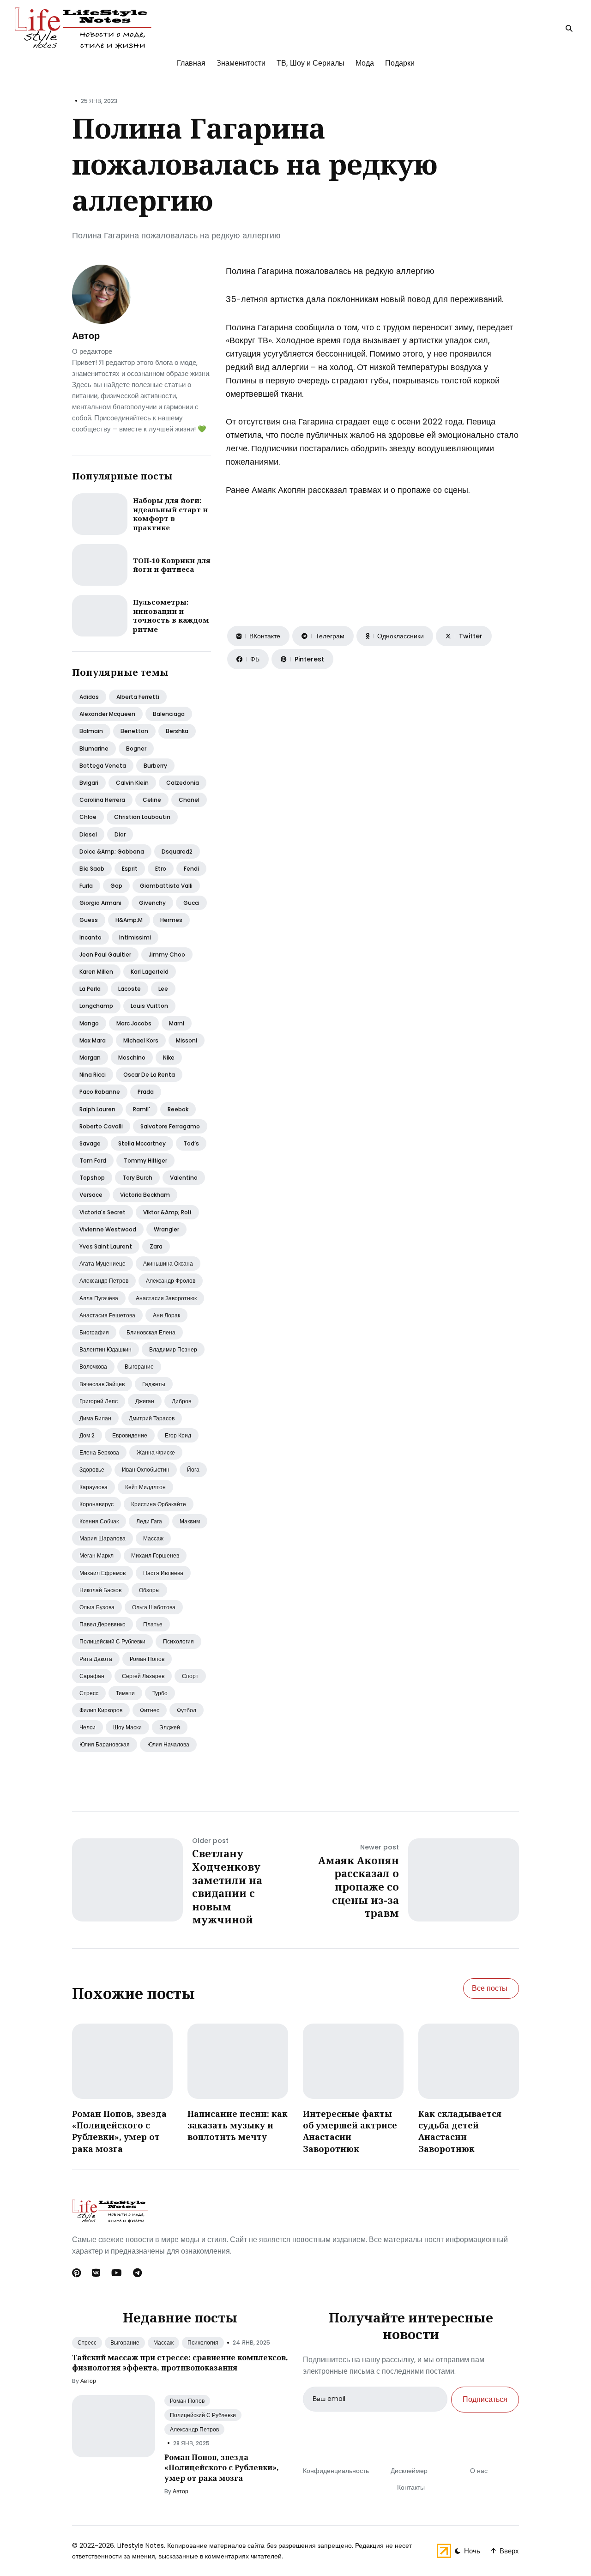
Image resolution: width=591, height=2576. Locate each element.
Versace (91, 1195)
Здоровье (92, 1470)
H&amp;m (129, 920)
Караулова (93, 1487)
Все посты (490, 1988)
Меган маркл (96, 1555)
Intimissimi (135, 937)
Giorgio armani (100, 903)
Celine (152, 800)
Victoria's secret (103, 1212)
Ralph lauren (97, 1109)
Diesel (88, 834)
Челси (87, 1727)
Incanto (90, 937)
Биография (94, 1332)
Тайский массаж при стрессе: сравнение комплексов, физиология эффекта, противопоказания (180, 2363)
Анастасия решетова (107, 1315)
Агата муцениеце (103, 1264)
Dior (120, 834)
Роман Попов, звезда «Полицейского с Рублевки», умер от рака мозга (119, 2131)
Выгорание (139, 1367)
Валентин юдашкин (106, 1349)
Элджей (170, 1727)
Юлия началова (168, 1744)
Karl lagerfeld (150, 972)
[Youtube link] (117, 2273)
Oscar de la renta (149, 1075)
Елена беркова (99, 1452)
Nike (169, 1058)
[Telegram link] (137, 2273)
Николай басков (100, 1590)
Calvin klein (132, 783)
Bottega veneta (103, 766)
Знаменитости (241, 63)
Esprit (130, 869)
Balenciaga (169, 714)
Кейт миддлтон (145, 1487)
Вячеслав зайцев (102, 1384)
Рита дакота (96, 1659)
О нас (479, 2471)
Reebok (178, 1109)
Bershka (177, 731)
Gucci (191, 903)
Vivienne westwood (108, 1229)
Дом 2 (87, 1435)
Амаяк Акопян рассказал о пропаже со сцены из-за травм (359, 1886)
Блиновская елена (151, 1332)
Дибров (181, 1401)
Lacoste (130, 989)
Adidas (89, 697)
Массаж (153, 1538)
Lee (163, 989)
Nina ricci (93, 1075)
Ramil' (142, 1109)
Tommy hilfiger (145, 1161)
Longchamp (96, 1006)
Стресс (89, 1693)
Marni (177, 1023)
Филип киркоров (101, 1710)
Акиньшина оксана (168, 1264)
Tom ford (93, 1161)
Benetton (134, 731)
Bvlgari (89, 783)
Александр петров (104, 1281)
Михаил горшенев (155, 1555)
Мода (365, 63)
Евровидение (130, 1435)
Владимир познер (173, 1349)
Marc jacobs (134, 1023)
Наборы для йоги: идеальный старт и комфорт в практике (170, 514)
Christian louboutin (142, 817)
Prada (146, 1092)
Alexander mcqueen (107, 714)
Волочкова (93, 1367)
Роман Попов (187, 2401)
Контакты (411, 2487)
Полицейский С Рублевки (203, 2415)
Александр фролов (171, 1281)
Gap (116, 886)
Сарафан (92, 1676)
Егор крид (178, 1435)
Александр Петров (194, 2429)
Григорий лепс (99, 1401)
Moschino (132, 1058)
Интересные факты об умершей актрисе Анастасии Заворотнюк (350, 2131)
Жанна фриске (156, 1452)
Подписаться (485, 2399)
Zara (156, 1246)
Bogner (136, 749)
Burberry (155, 766)
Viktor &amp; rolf (167, 1212)
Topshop (92, 1178)
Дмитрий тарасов (152, 1418)
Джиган (145, 1401)
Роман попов (147, 1659)
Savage (90, 1143)
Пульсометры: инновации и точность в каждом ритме (171, 615)
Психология (178, 1641)
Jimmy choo (167, 955)
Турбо (160, 1693)
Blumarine (94, 749)
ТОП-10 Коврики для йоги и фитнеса (172, 565)
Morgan (90, 1058)
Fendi (191, 869)
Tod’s (191, 1143)
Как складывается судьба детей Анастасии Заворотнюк (460, 2131)
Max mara (93, 1040)
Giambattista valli (166, 886)
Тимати (125, 1693)
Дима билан (95, 1418)
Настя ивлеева (163, 1573)
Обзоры (149, 1590)
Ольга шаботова (154, 1607)
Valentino (184, 1178)
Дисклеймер (409, 2471)
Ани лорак (166, 1315)
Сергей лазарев (143, 1676)
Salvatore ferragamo (170, 1126)
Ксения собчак (99, 1521)
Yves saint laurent (106, 1246)
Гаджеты (154, 1384)
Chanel (189, 800)
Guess (89, 920)
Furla (86, 886)
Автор (86, 336)
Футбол (187, 1710)
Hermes (171, 920)
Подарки (400, 63)
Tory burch (137, 1178)
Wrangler (166, 1229)
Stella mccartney (142, 1143)
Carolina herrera (102, 800)
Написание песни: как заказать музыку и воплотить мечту (238, 2125)
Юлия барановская (105, 1744)
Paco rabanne (100, 1092)
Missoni (187, 1040)
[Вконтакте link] (96, 2273)
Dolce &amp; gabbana (112, 852)
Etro (161, 869)
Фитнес (150, 1710)
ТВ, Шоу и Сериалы (311, 63)
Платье (153, 1624)
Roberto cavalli (101, 1126)
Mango (89, 1023)
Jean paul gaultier (105, 955)
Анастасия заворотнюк (166, 1298)
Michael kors (141, 1040)
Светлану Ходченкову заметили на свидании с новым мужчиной (227, 1886)
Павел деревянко (103, 1624)
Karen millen (96, 972)
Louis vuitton (149, 1006)
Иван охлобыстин (146, 1470)
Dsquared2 (177, 852)
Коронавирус (96, 1504)
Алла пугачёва (99, 1298)
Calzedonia (183, 783)
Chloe (88, 817)
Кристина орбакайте (159, 1504)
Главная (191, 63)
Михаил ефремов (103, 1573)
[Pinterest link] (77, 2273)
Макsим (190, 1521)
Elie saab (92, 869)
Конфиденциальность (336, 2471)
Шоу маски (127, 1727)
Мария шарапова (103, 1538)
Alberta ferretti (138, 697)
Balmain (91, 731)
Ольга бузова (97, 1607)
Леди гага (149, 1521)
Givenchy (152, 903)
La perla (90, 989)
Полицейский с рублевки (112, 1641)
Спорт (190, 1676)
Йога (193, 1470)
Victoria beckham (145, 1195)
